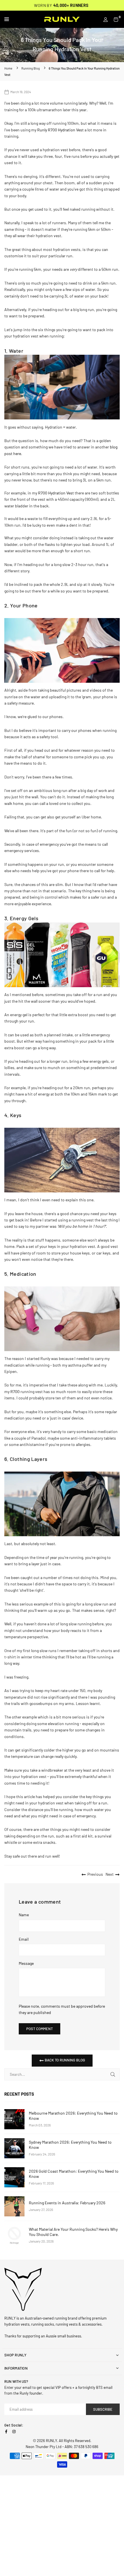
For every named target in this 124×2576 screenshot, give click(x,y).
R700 (15, 1391)
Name (24, 1915)
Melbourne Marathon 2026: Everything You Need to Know (73, 2116)
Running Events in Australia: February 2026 (67, 2203)
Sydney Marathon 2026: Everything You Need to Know (70, 2145)
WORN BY (61, 5)
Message (26, 1963)
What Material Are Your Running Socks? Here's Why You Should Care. (73, 2232)
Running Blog (31, 68)
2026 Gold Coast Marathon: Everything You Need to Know (74, 2174)
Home (8, 68)
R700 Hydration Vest (56, 493)
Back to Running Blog (64, 2060)
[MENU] (21, 19)
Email (24, 1939)
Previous (95, 1874)
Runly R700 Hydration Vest (60, 130)
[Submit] (113, 2074)
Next (110, 1874)
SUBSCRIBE (103, 2409)
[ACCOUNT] (106, 19)
